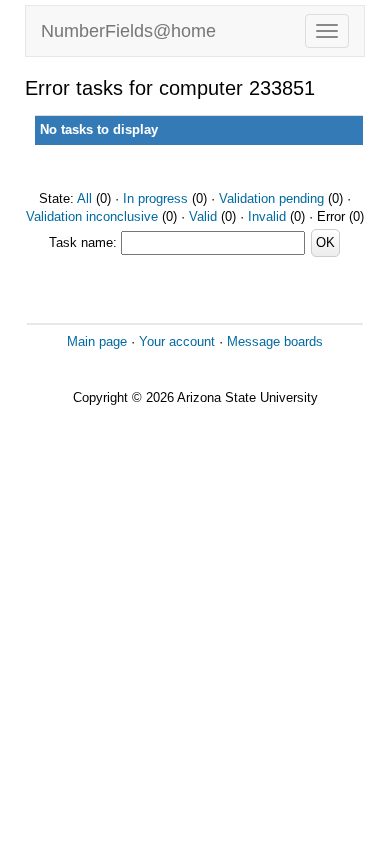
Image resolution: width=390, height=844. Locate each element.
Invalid (267, 216)
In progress (155, 198)
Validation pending (271, 198)
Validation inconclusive (92, 216)
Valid (203, 216)
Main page (97, 341)
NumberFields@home (128, 31)
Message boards (275, 341)
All (84, 198)
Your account (177, 341)
